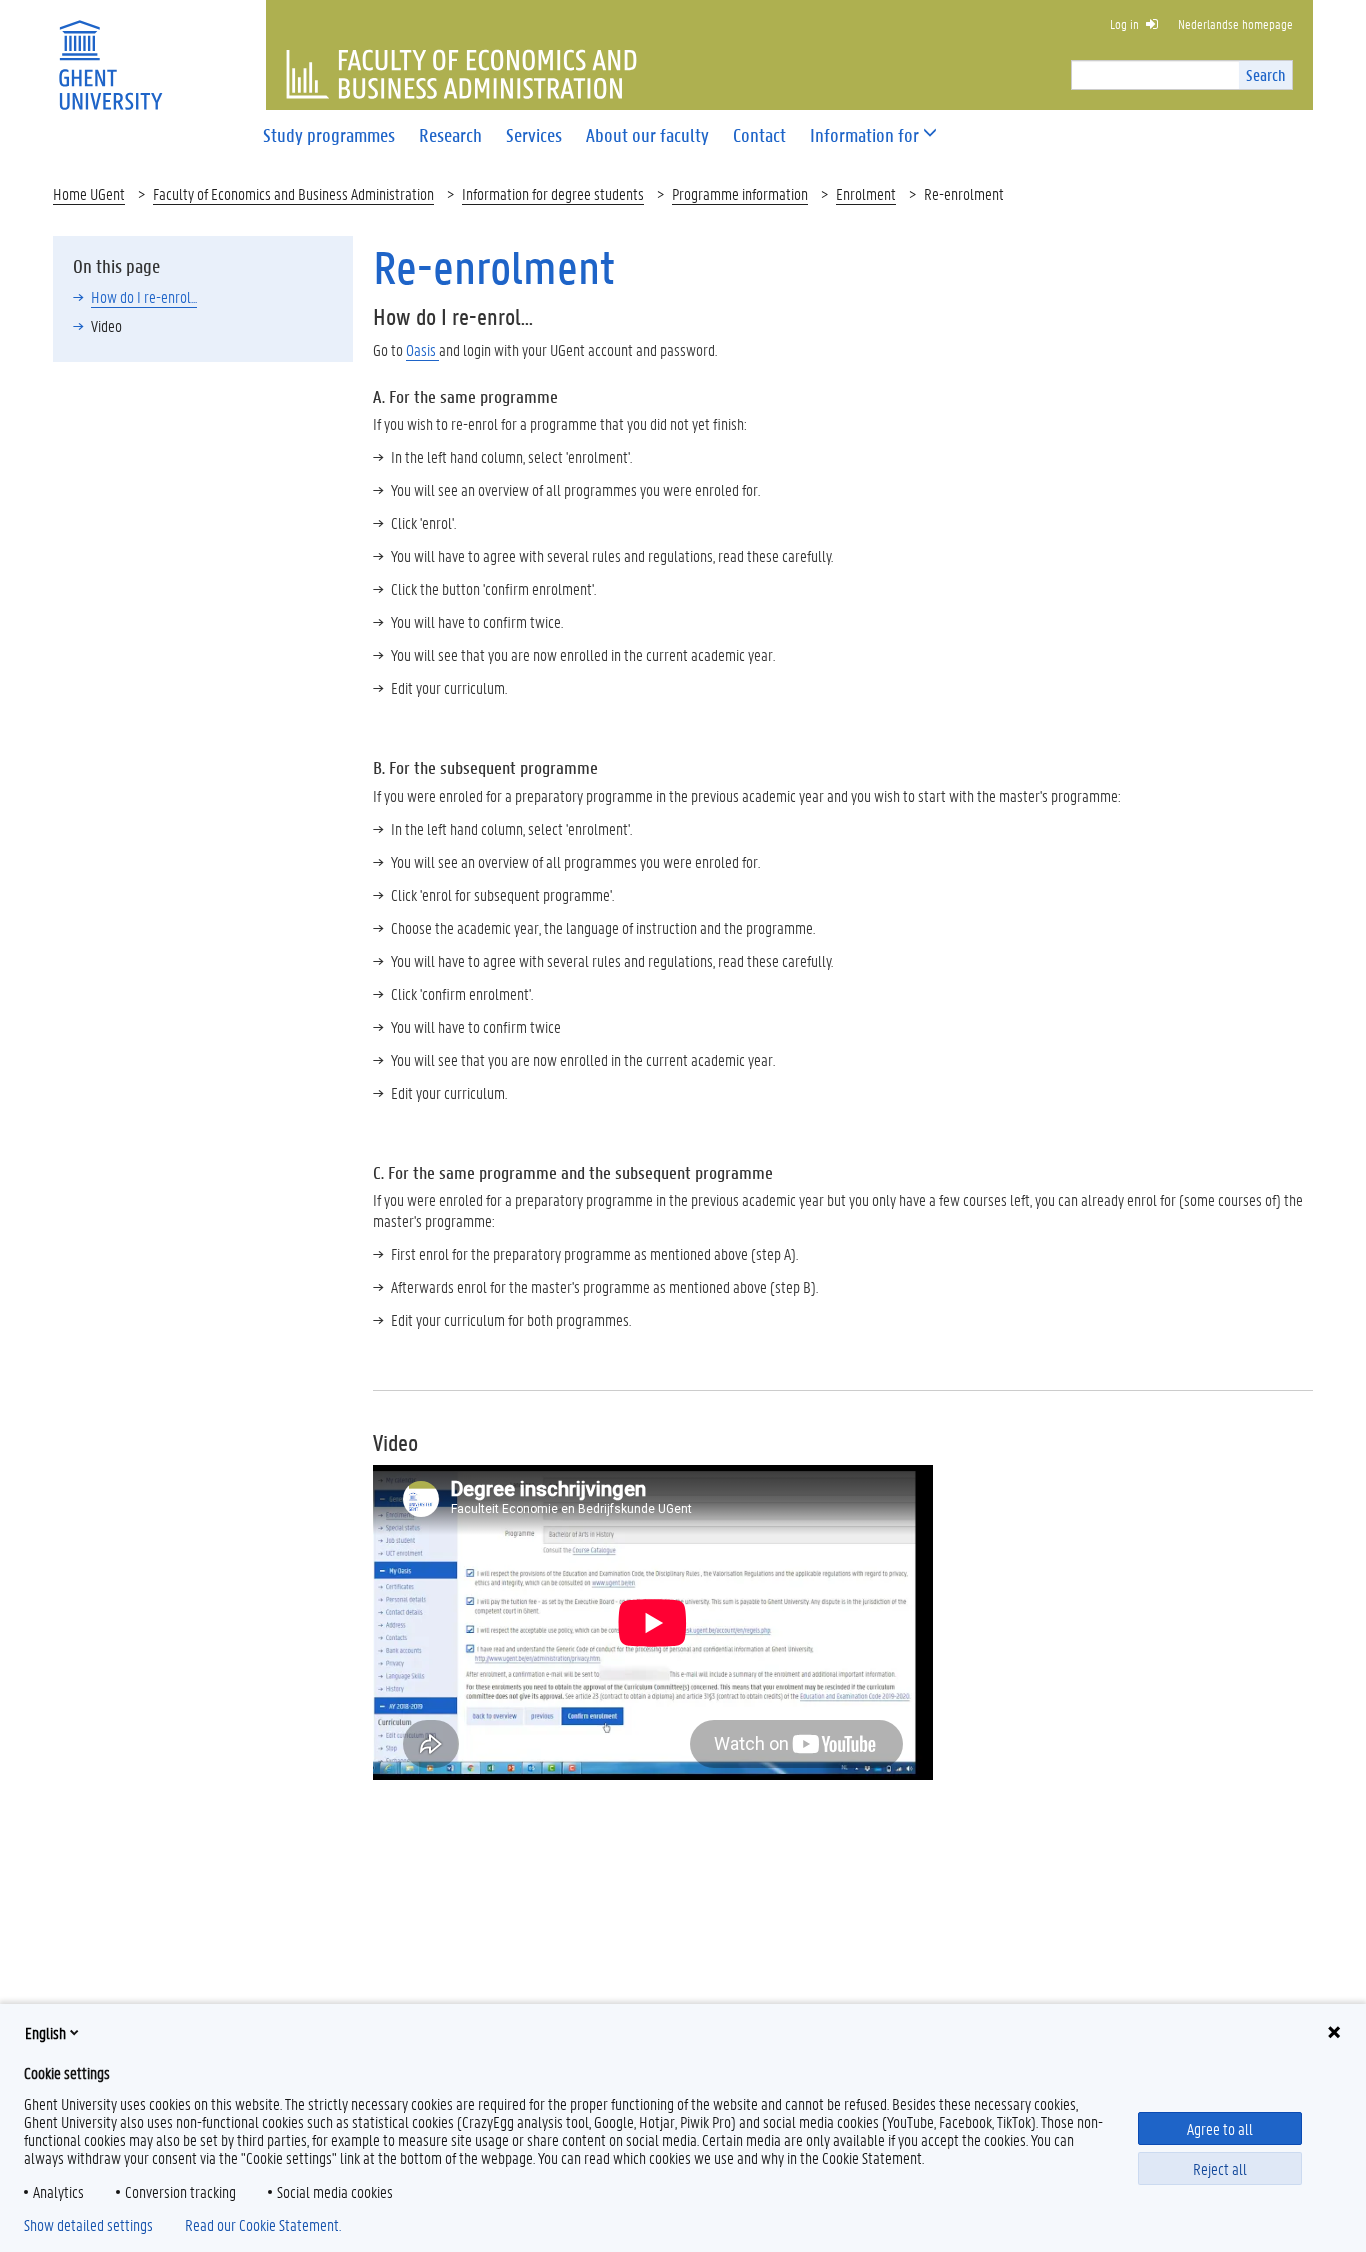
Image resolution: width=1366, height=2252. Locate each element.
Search (1265, 74)
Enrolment (866, 193)
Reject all (1220, 2168)
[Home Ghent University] (110, 52)
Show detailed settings (88, 2225)
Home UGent (89, 193)
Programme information (740, 193)
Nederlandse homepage (1235, 23)
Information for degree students (553, 193)
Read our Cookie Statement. (263, 2225)
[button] (864, 135)
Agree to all (1220, 2128)
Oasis (422, 349)
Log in (1124, 23)
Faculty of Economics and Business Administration (293, 193)
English (45, 2032)
